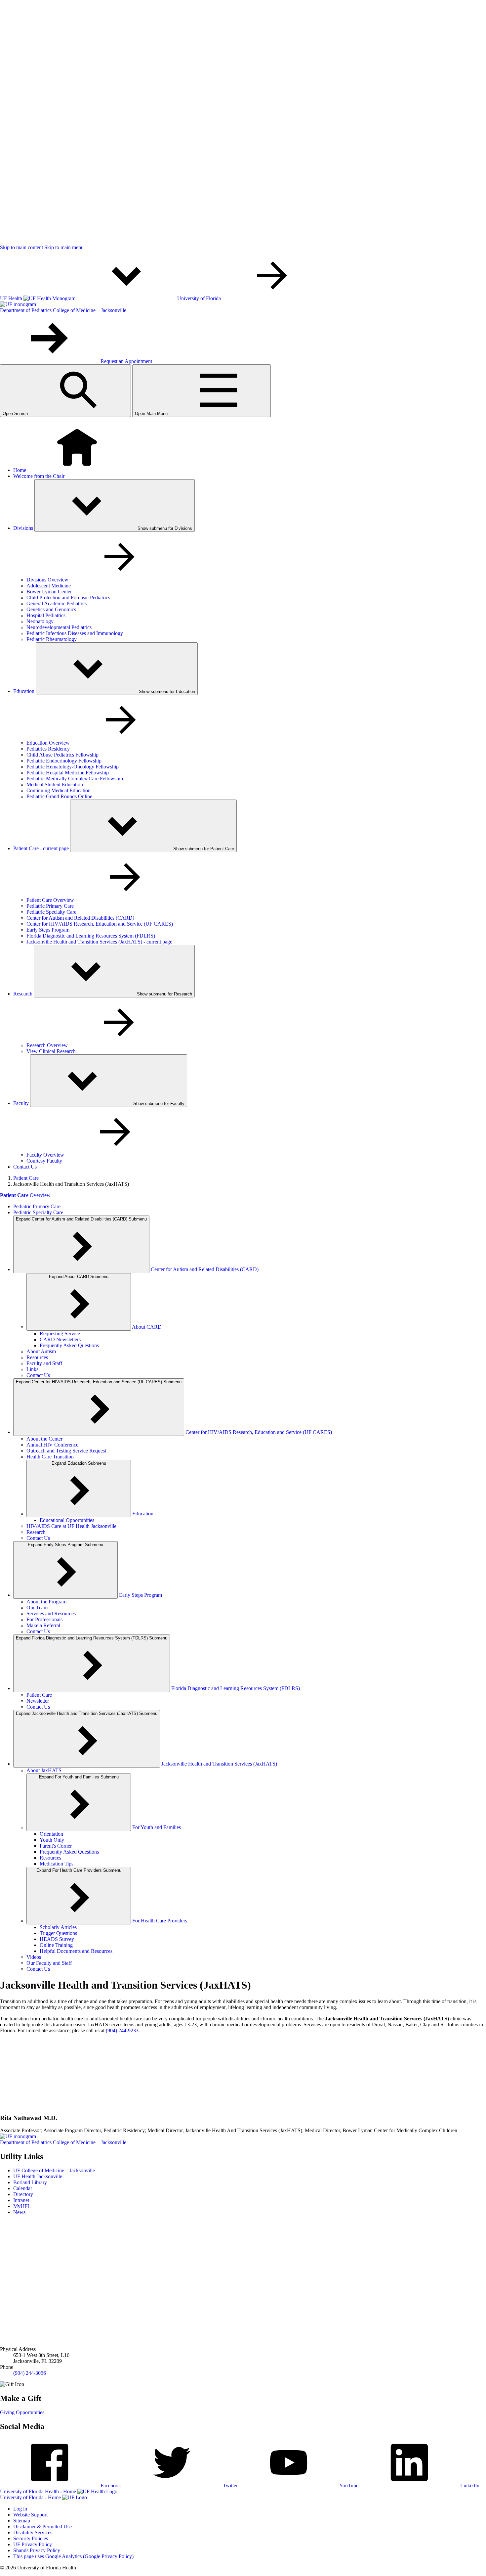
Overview (25, 1195)
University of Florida (200, 298)
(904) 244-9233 (122, 2030)
